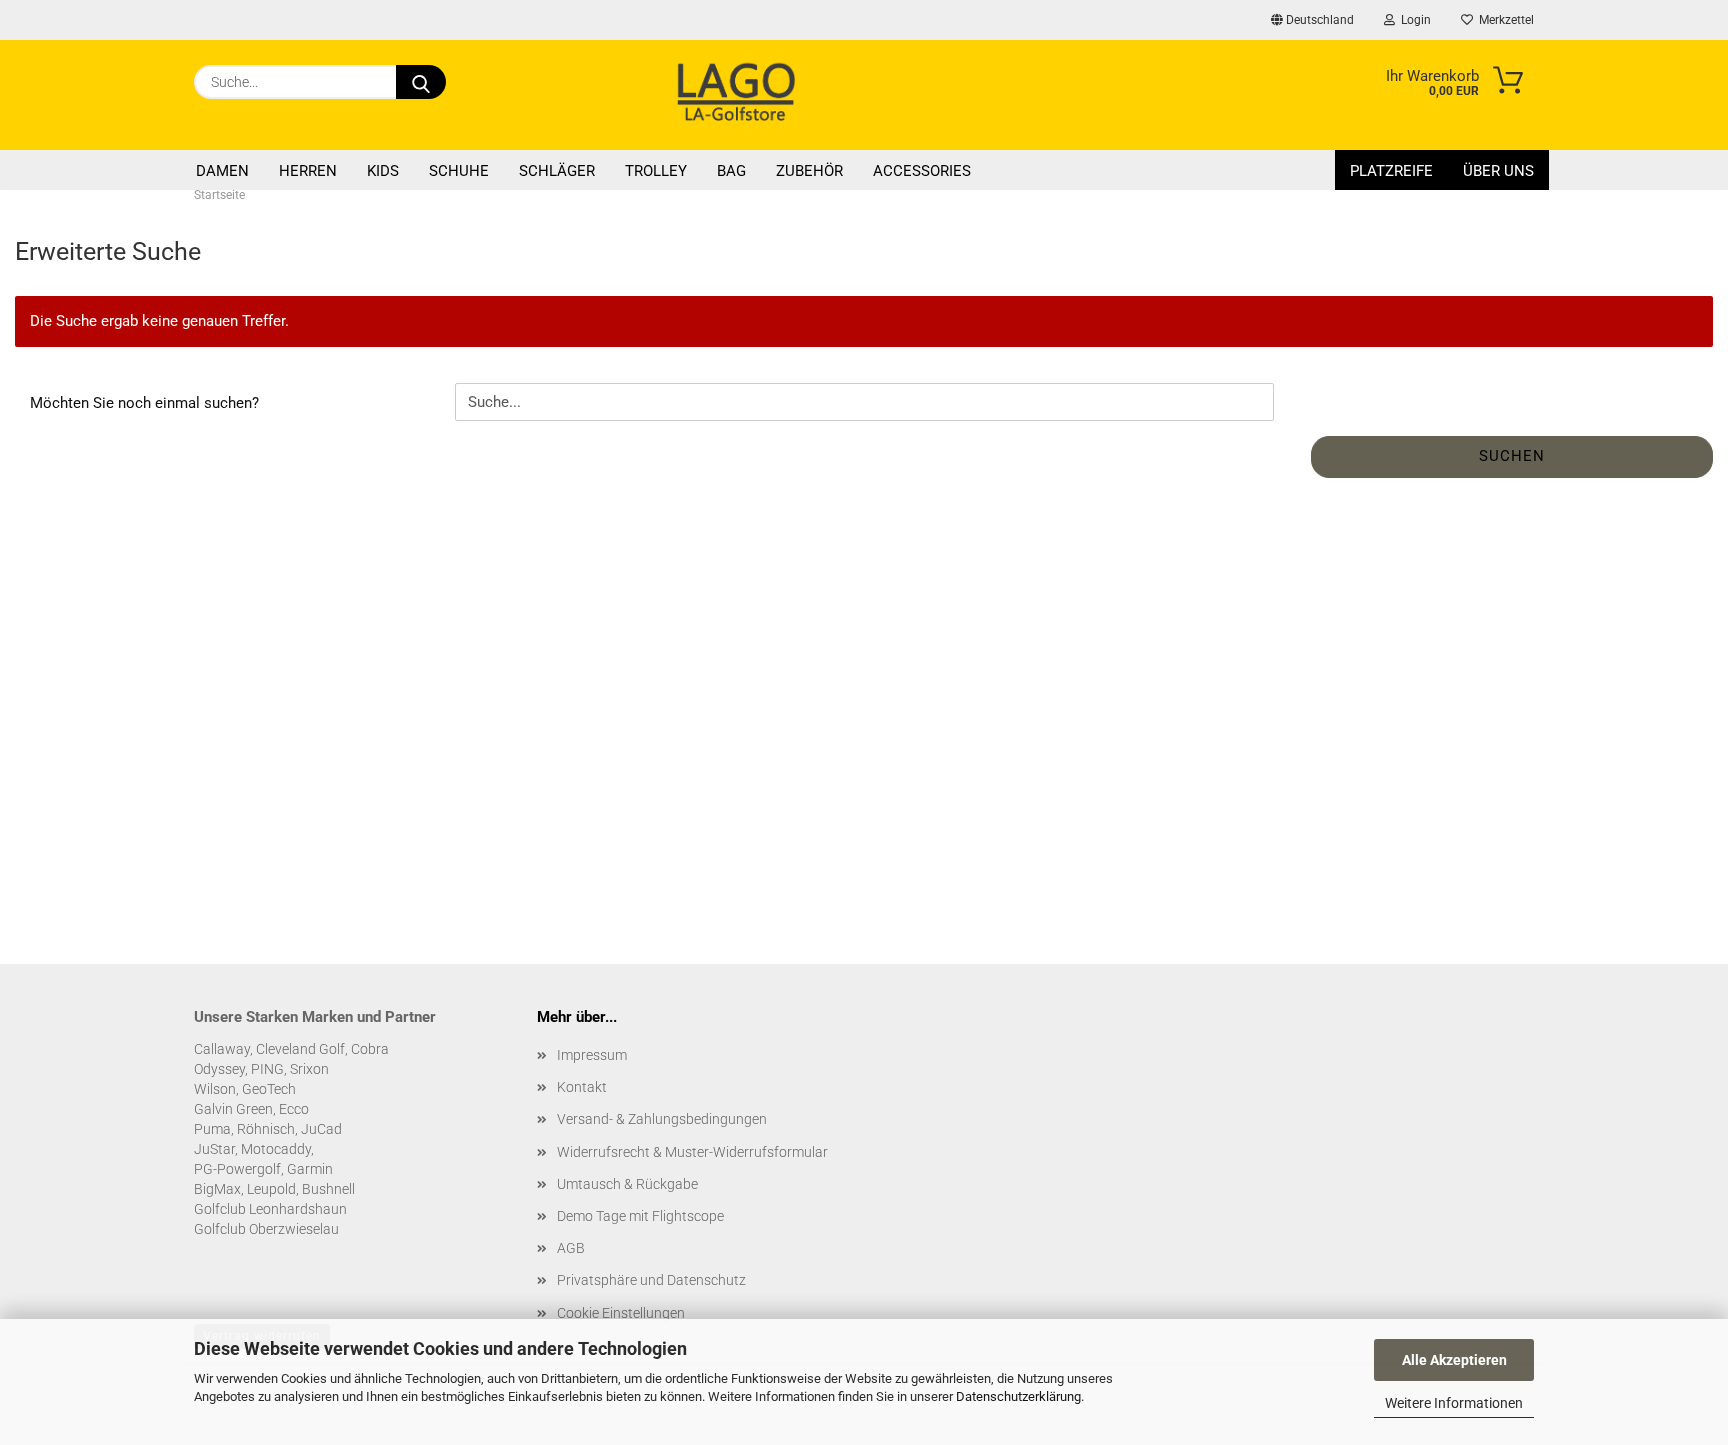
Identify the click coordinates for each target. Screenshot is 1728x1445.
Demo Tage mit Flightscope (640, 1216)
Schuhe (459, 171)
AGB (571, 1248)
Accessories (922, 171)
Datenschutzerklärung (1018, 1396)
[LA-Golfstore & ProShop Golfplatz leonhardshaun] (736, 95)
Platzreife (1391, 171)
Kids (383, 171)
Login (1413, 20)
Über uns (1498, 171)
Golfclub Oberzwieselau (266, 1229)
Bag (731, 171)
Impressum (592, 1055)
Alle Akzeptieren (1454, 1360)
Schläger (557, 171)
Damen (222, 171)
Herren (308, 171)
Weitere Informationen (1454, 1403)
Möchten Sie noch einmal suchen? (144, 403)
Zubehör (809, 171)
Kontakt (582, 1087)
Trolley (656, 171)
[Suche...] (421, 82)
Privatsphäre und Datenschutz (651, 1280)
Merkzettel (1503, 20)
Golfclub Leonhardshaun (270, 1209)
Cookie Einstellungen (621, 1313)
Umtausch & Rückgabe (627, 1184)
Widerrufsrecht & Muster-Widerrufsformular (692, 1152)
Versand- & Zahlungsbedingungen (662, 1119)
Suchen (1512, 456)
